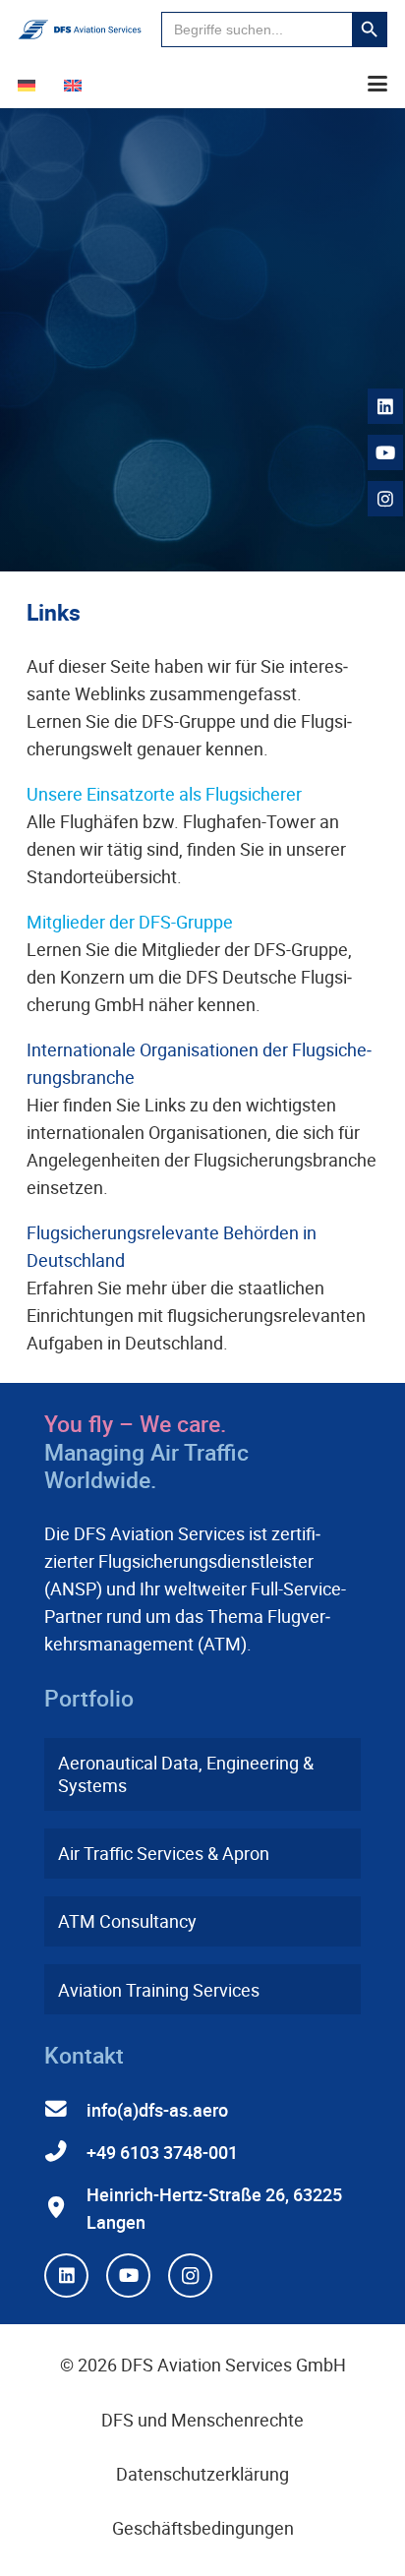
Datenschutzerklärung (202, 2474)
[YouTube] (128, 2276)
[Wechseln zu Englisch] (76, 84)
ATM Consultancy (127, 1921)
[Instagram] (190, 2276)
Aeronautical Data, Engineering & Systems (186, 1774)
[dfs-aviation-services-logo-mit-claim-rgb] (80, 30)
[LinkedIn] (66, 2276)
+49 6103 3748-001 (162, 2152)
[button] (378, 84)
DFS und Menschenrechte (202, 2420)
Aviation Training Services (159, 1990)
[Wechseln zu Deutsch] (30, 84)
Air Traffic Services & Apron (164, 1853)
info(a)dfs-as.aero (157, 2110)
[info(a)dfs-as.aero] (65, 2110)
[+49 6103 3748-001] (65, 2152)
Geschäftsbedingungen (203, 2528)
